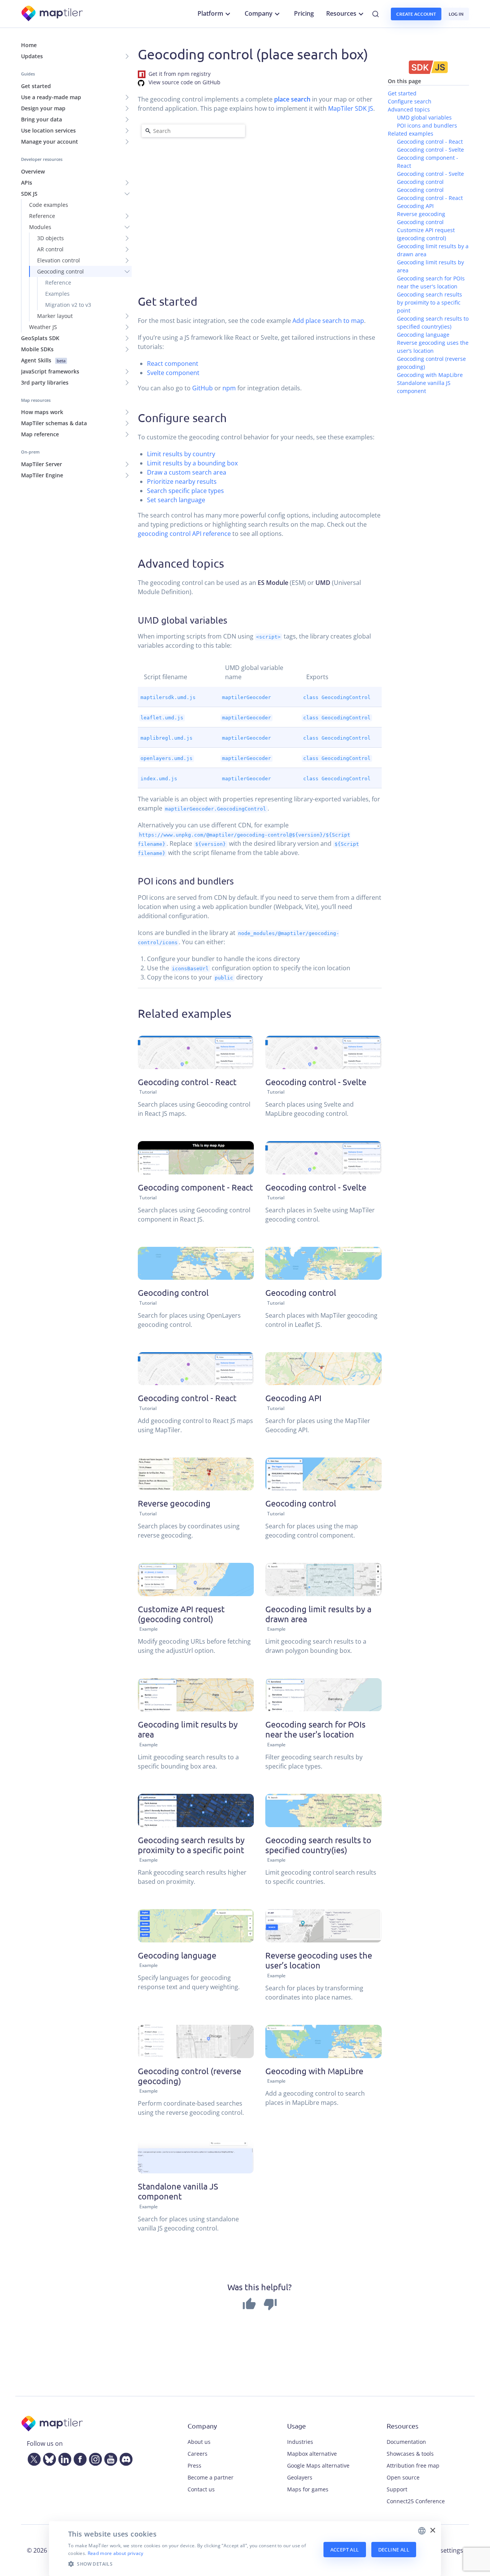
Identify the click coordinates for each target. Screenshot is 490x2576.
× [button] (432, 2531)
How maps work (42, 412)
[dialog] (245, 2549)
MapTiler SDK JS (351, 108)
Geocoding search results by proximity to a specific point (430, 302)
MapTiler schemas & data (54, 423)
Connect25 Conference (416, 2501)
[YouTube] (109, 2458)
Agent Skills (43, 360)
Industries (300, 2442)
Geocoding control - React (430, 142)
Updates (32, 56)
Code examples (49, 205)
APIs (27, 183)
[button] (191, 2564)
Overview (33, 171)
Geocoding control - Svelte (430, 150)
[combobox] (422, 2531)
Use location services (48, 130)
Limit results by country (181, 454)
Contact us (201, 2489)
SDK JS (29, 194)
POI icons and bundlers (427, 125)
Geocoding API (415, 206)
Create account (416, 14)
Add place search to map (328, 321)
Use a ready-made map (51, 97)
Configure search (410, 101)
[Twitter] (33, 2458)
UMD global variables (424, 117)
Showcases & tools (410, 2454)
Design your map (43, 108)
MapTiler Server (42, 464)
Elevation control (59, 260)
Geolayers (300, 2477)
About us (199, 2442)
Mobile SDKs (37, 349)
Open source (403, 2477)
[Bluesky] (48, 2458)
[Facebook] (78, 2458)
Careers (198, 2454)
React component (173, 364)
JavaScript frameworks (50, 371)
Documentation (406, 2442)
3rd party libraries (45, 382)
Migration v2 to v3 (68, 305)
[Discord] (124, 2458)
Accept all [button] (345, 2550)
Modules (40, 227)
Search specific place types (185, 491)
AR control (50, 249)
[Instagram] (94, 2458)
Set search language (176, 500)
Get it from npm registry (180, 74)
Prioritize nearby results (182, 481)
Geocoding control (60, 271)
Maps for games (308, 2489)
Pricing (304, 13)
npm (229, 388)
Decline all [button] (394, 2550)
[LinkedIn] (63, 2458)
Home (29, 45)
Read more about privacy (116, 2553)
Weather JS (43, 327)
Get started (36, 86)
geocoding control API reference (184, 534)
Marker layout (55, 316)
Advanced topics (409, 109)
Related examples (411, 133)
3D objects (51, 238)
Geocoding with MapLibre (430, 375)
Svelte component (173, 373)
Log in (456, 14)
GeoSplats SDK (40, 338)
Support (397, 2489)
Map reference (40, 434)
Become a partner (211, 2477)
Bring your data (42, 119)
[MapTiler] (53, 14)
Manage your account (50, 142)
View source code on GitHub (185, 82)
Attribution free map (413, 2465)
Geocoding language (423, 335)
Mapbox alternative (312, 2454)
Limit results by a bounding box (192, 463)
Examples (57, 294)
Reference (42, 216)
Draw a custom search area (187, 472)
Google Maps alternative (318, 2465)
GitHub (203, 388)
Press (194, 2465)
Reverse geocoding (421, 214)
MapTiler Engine (42, 475)
